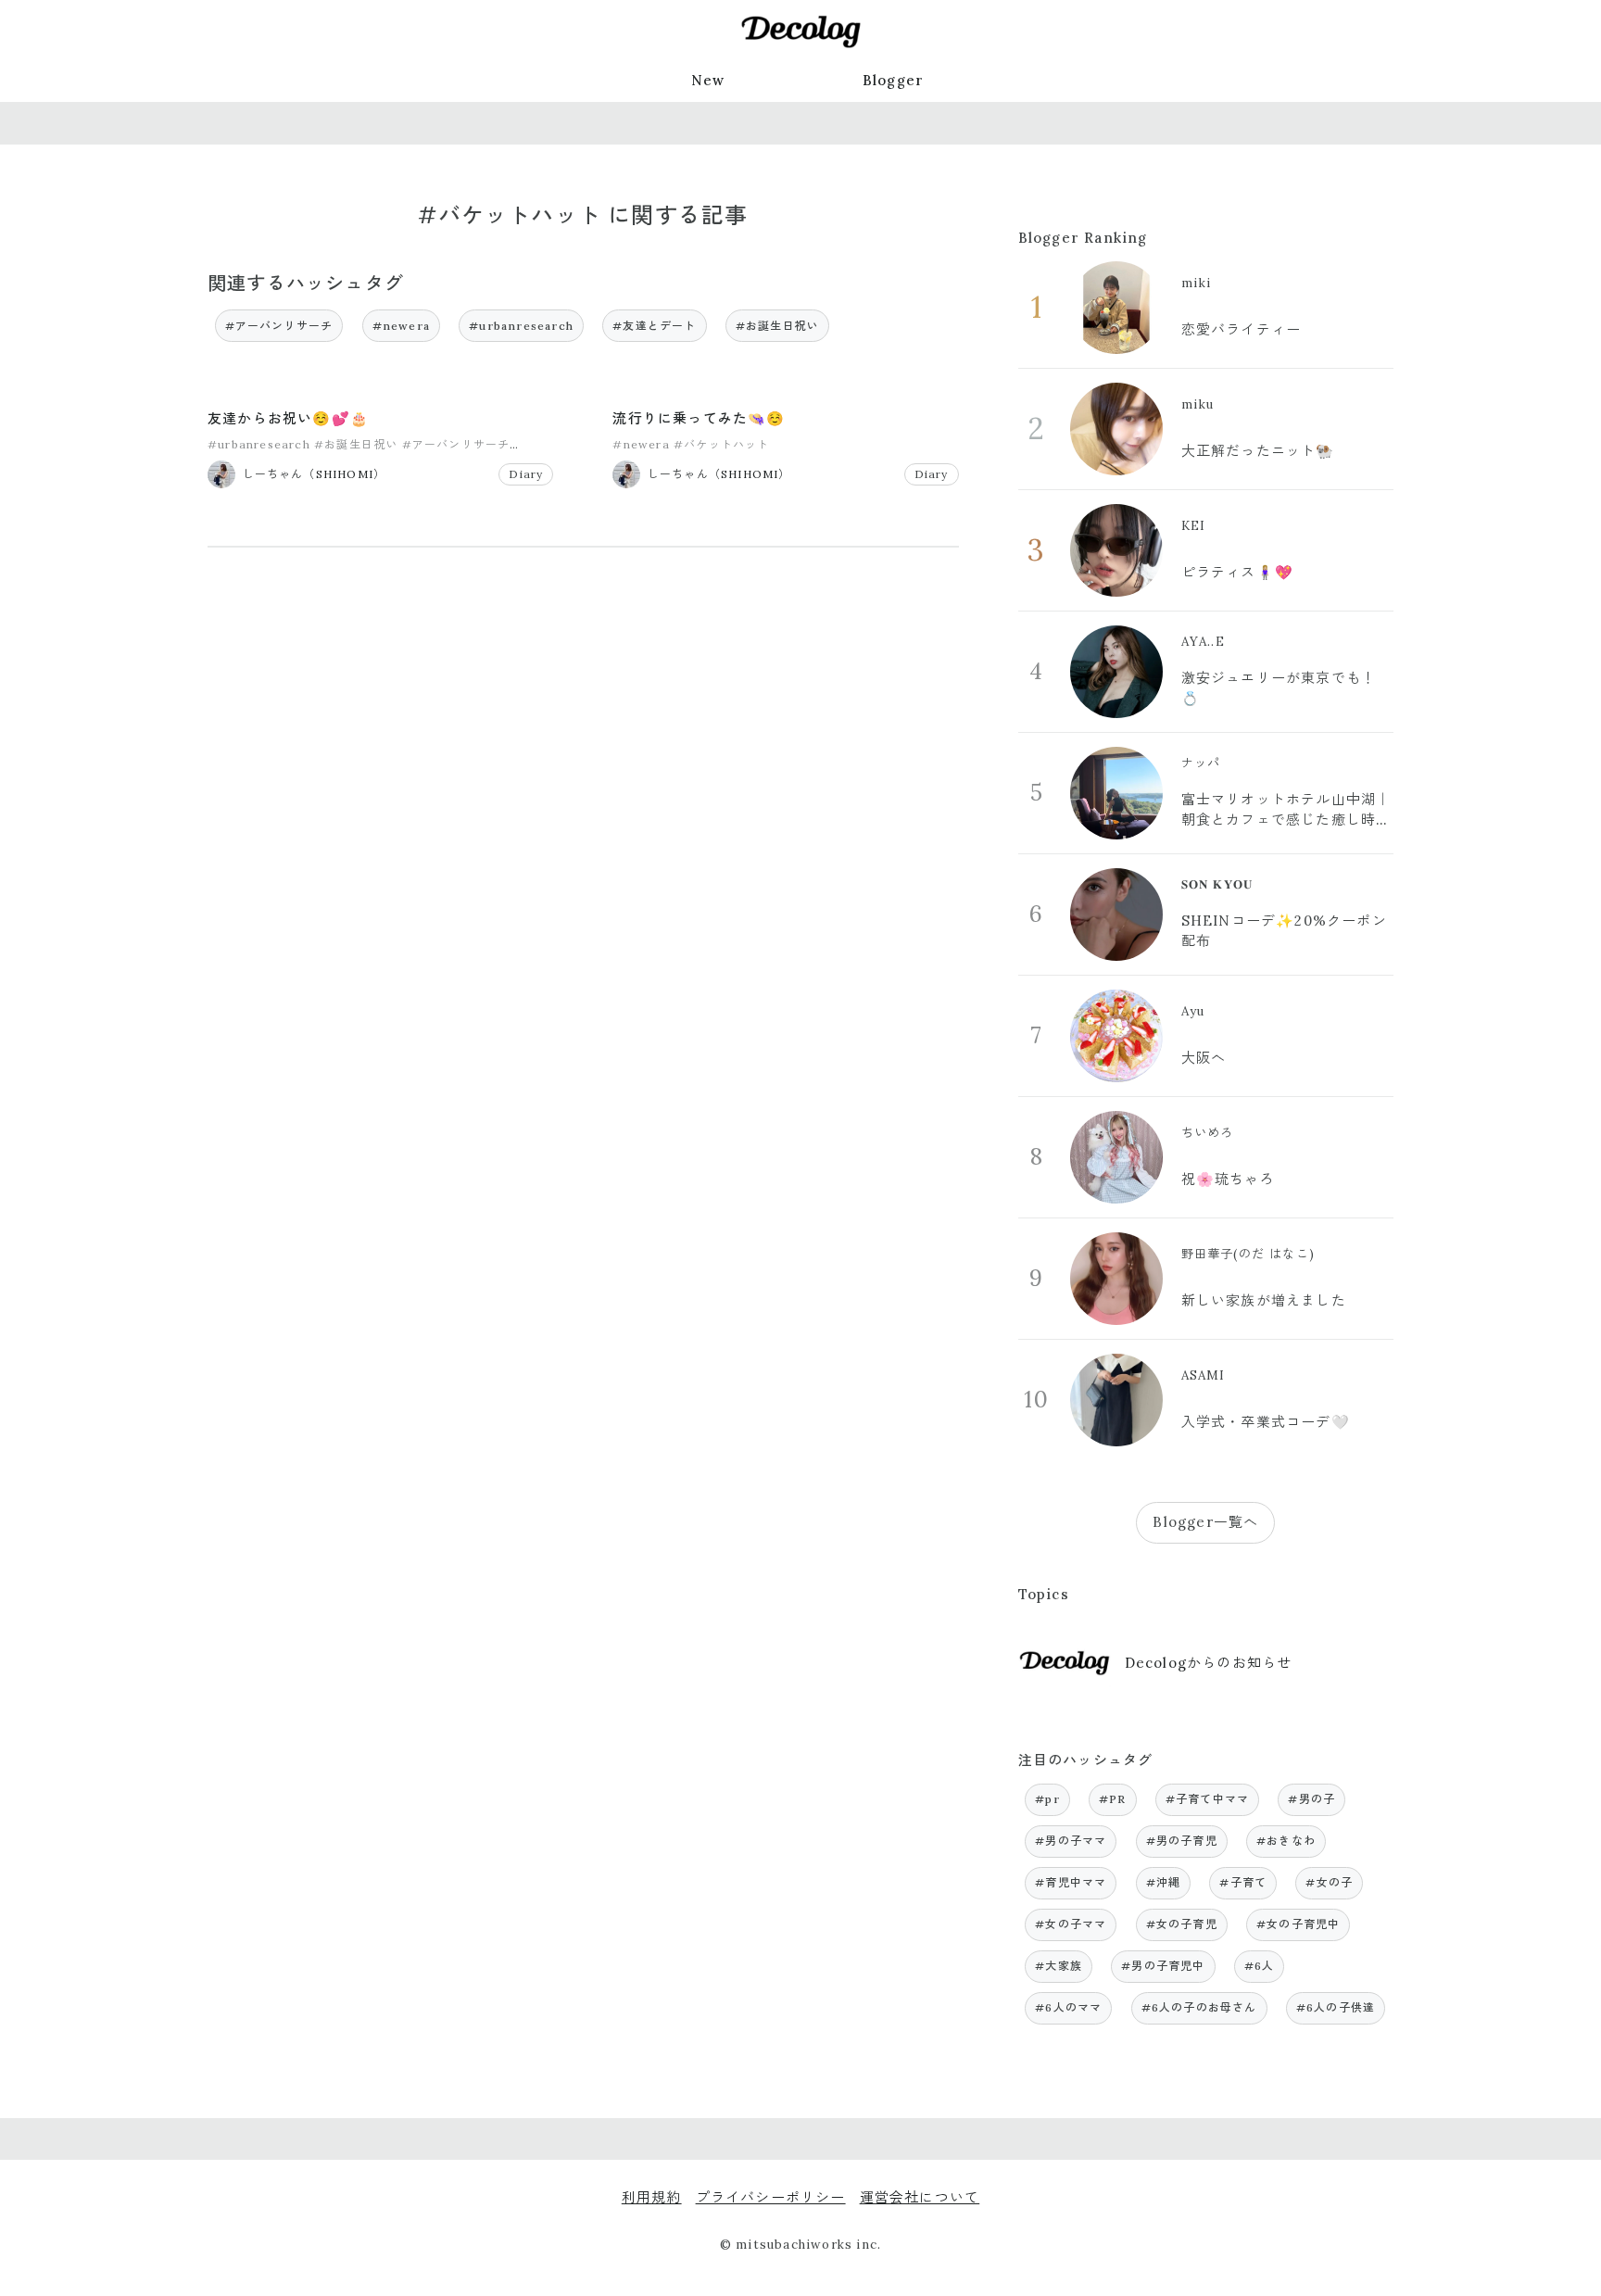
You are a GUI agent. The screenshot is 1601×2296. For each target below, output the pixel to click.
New (708, 80)
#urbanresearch (521, 326)
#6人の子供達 (1336, 2007)
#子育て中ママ (1207, 1799)
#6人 (1260, 1966)
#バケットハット (722, 444)
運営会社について (920, 2197)
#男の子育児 (1182, 1841)
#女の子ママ (1071, 1924)
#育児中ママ (1071, 1882)
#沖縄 (1164, 1882)
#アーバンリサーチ (279, 326)
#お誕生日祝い (777, 326)
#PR (1113, 1799)
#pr (1047, 1799)
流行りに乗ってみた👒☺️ (699, 418)
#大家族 (1059, 1966)
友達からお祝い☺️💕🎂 (288, 418)
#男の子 (1311, 1799)
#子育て (1243, 1882)
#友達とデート (654, 326)
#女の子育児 (1182, 1924)
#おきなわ (1286, 1841)
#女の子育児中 (1298, 1924)
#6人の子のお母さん (1199, 2007)
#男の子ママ (1071, 1841)
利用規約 (652, 2197)
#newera (401, 326)
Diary (526, 474)
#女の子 (1329, 1882)
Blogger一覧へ (1205, 1522)
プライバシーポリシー (771, 2197)
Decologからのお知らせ (1209, 1663)
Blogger (893, 80)
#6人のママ (1068, 2007)
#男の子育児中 (1163, 1966)
